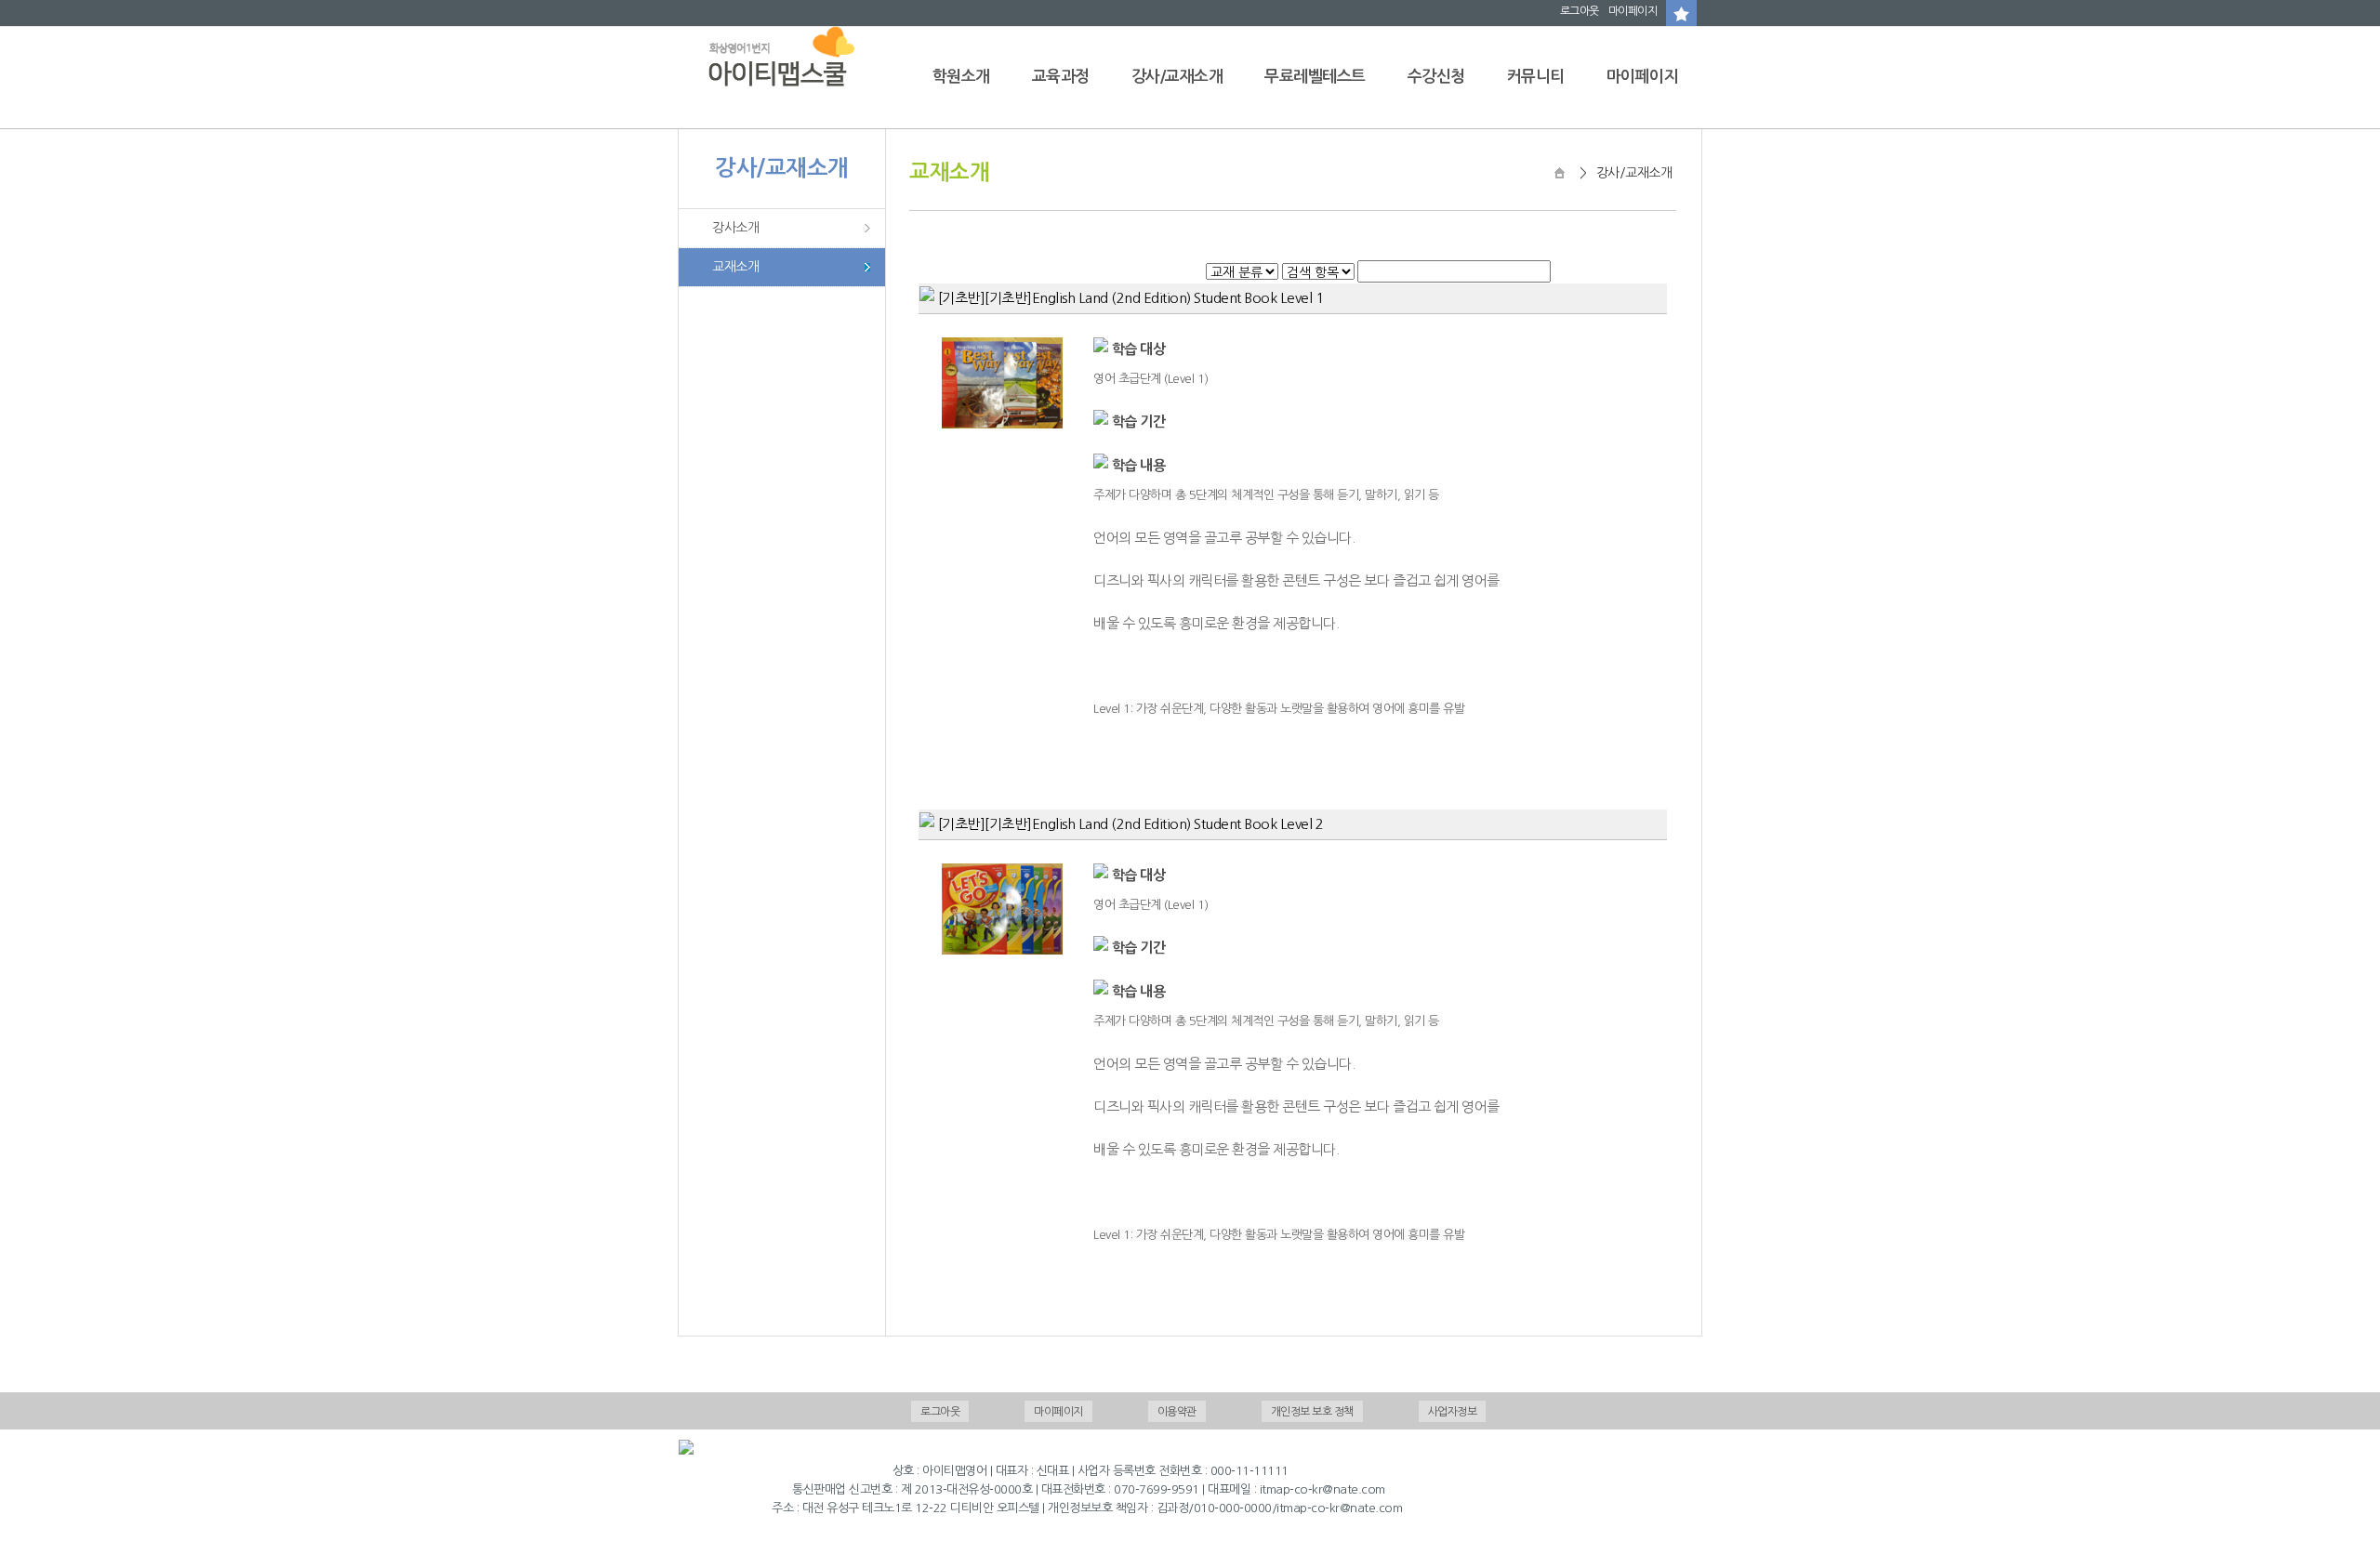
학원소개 (961, 77)
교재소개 (735, 267)
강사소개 (735, 228)
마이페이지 (1633, 11)
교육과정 (1061, 77)
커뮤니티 (1536, 77)
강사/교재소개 (1177, 77)
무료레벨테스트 (1315, 77)
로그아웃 (1580, 11)
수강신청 (1436, 77)
